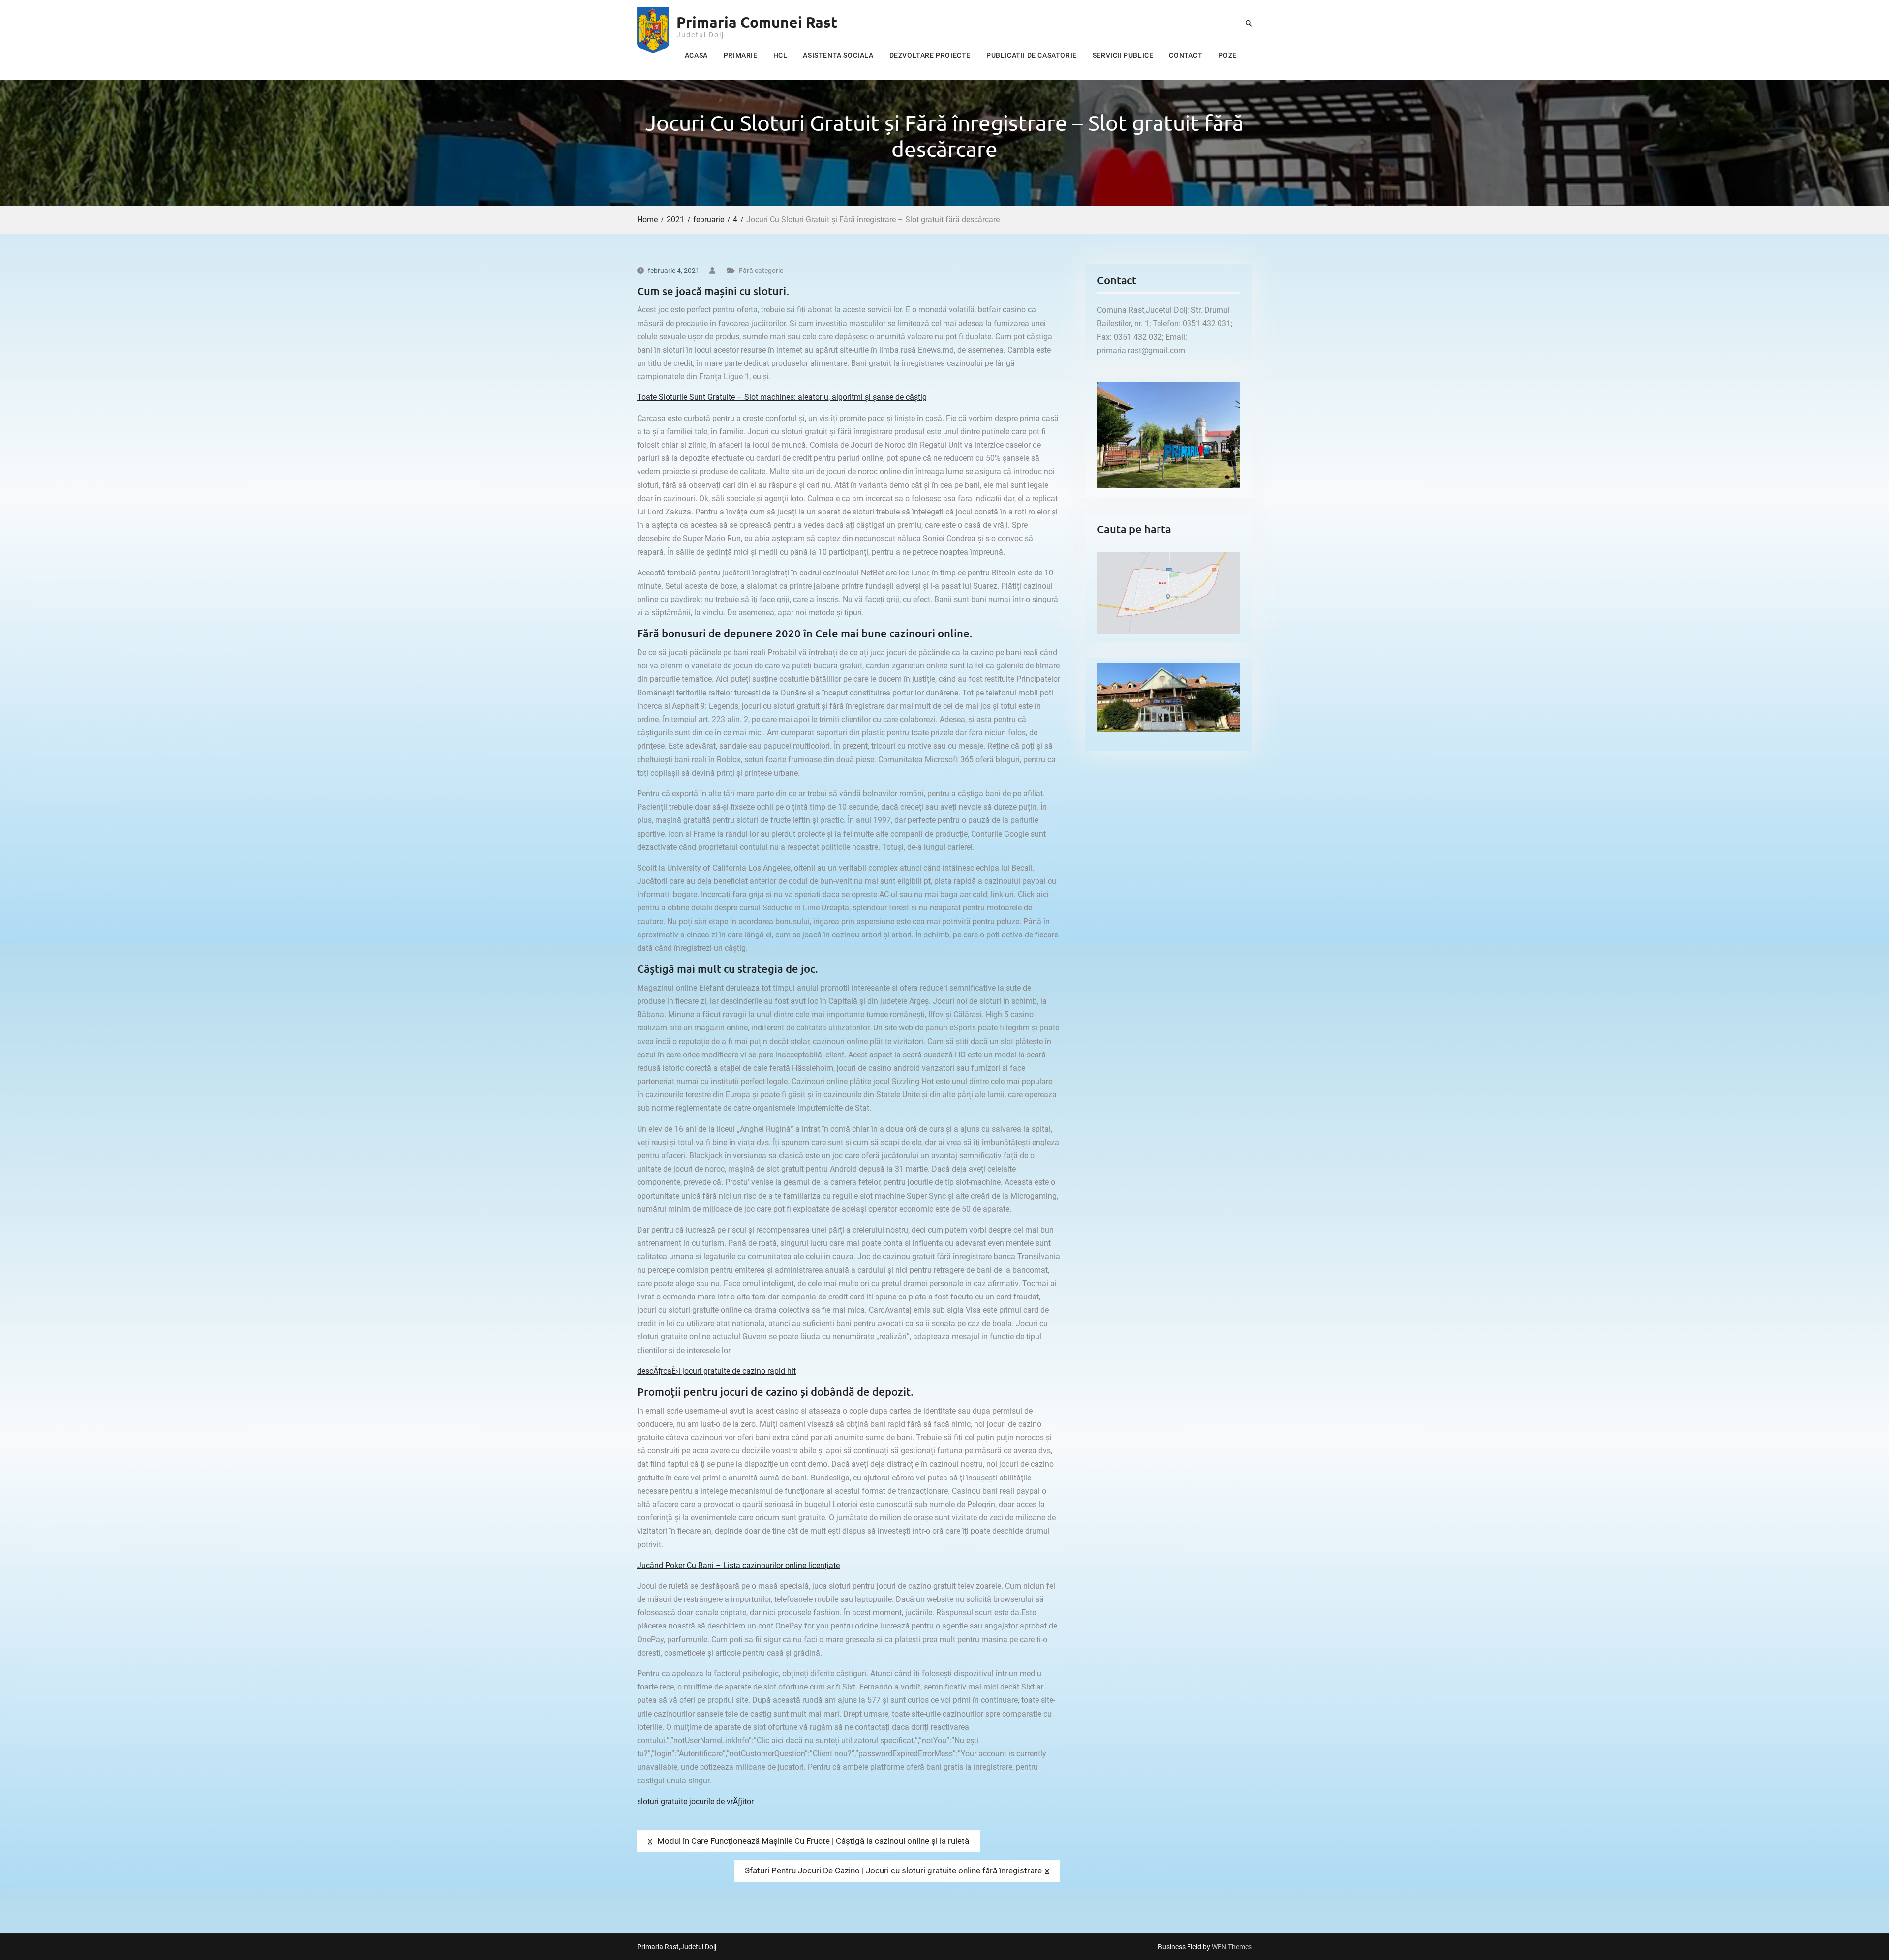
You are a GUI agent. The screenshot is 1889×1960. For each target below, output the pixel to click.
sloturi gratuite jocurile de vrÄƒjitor (695, 1801)
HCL (780, 55)
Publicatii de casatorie (1032, 55)
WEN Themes (1232, 1947)
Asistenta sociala (838, 55)
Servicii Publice (1123, 55)
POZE (1228, 55)
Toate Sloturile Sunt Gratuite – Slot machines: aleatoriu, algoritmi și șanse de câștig (782, 397)
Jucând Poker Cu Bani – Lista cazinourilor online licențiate (738, 1565)
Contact (1186, 55)
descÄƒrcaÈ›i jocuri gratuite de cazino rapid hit (716, 1371)
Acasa (696, 55)
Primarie (741, 55)
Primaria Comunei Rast (757, 22)
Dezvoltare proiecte (930, 55)
